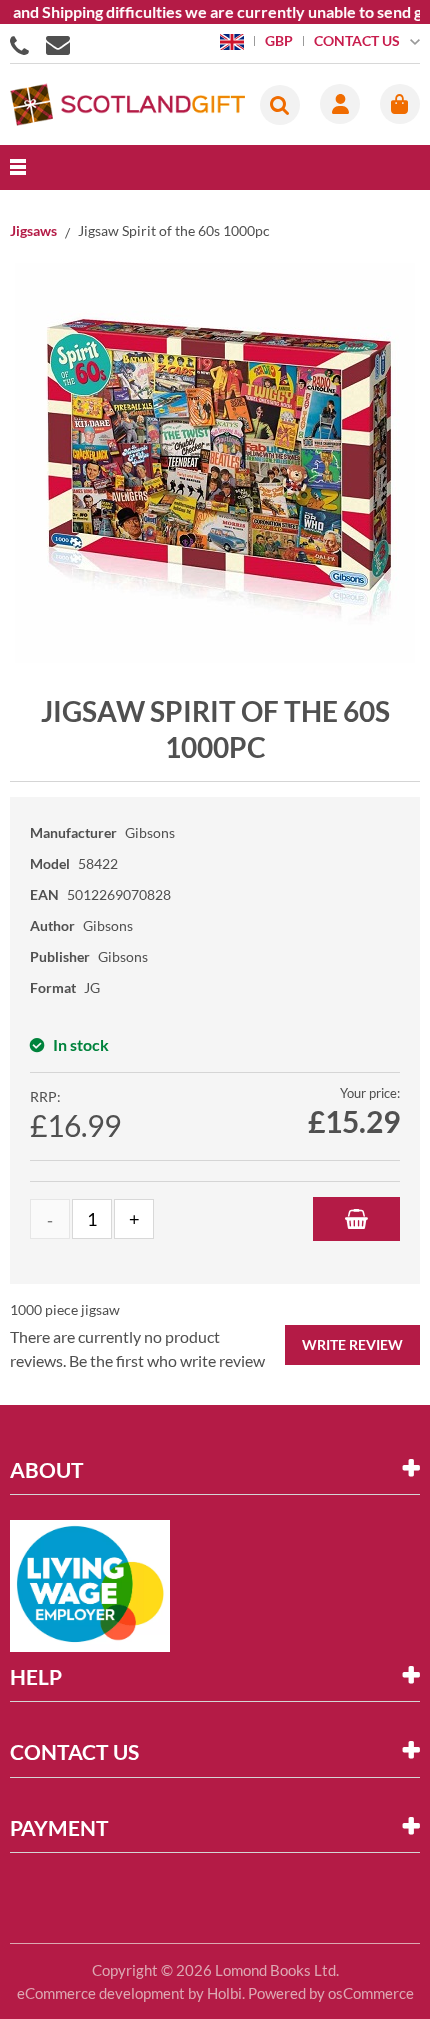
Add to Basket (356, 1219)
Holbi (224, 1993)
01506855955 (23, 44)
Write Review (352, 1344)
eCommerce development (101, 1993)
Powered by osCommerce (331, 1993)
